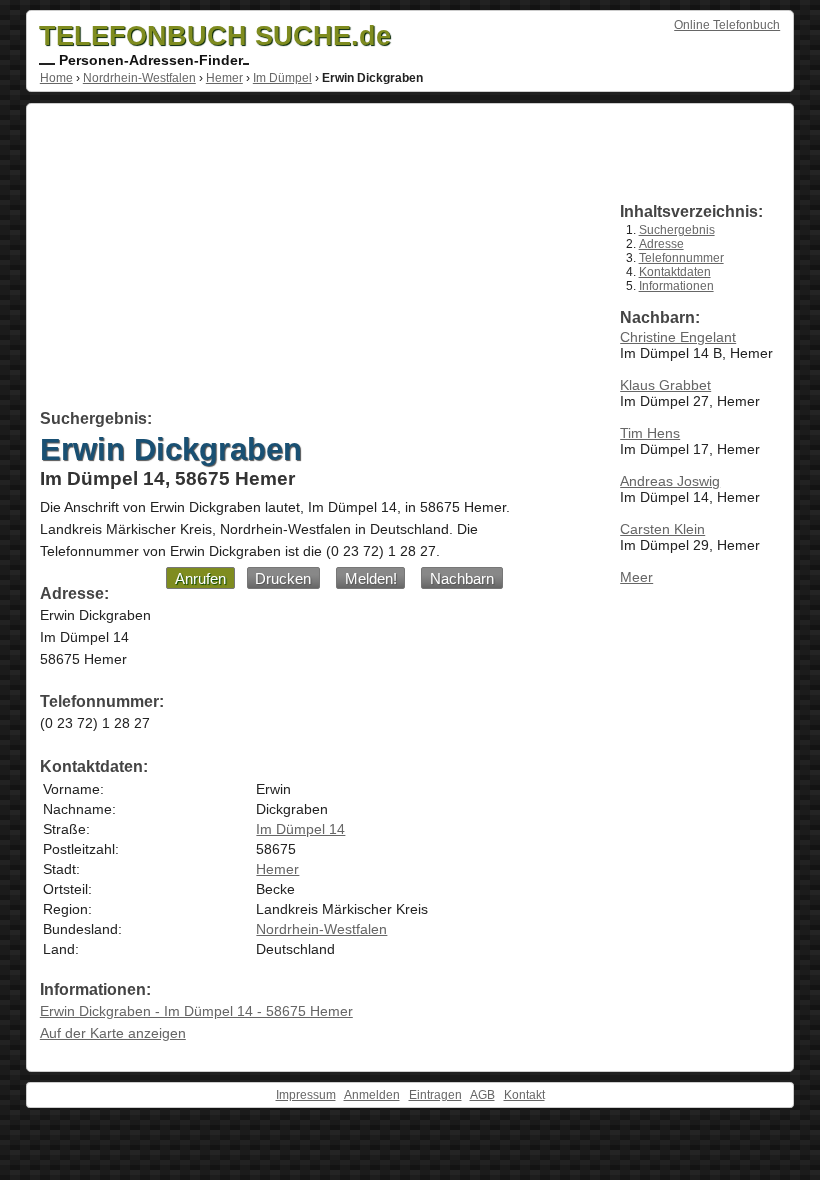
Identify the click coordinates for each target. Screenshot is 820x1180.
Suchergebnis (677, 230)
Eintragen (435, 1095)
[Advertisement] (307, 260)
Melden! (371, 578)
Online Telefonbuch (727, 25)
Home (56, 78)
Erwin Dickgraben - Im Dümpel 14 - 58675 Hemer (196, 1011)
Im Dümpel (282, 78)
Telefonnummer (681, 258)
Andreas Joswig (670, 481)
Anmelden (372, 1095)
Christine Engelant (678, 337)
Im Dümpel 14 (300, 829)
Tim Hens (650, 433)
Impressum (306, 1095)
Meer (636, 577)
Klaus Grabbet (665, 385)
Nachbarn (462, 578)
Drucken (283, 578)
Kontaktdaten (675, 272)
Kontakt (524, 1095)
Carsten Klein (662, 529)
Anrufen (200, 578)
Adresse (661, 244)
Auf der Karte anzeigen (113, 1033)
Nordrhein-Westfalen (139, 78)
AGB (482, 1095)
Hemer (224, 78)
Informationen (676, 286)
